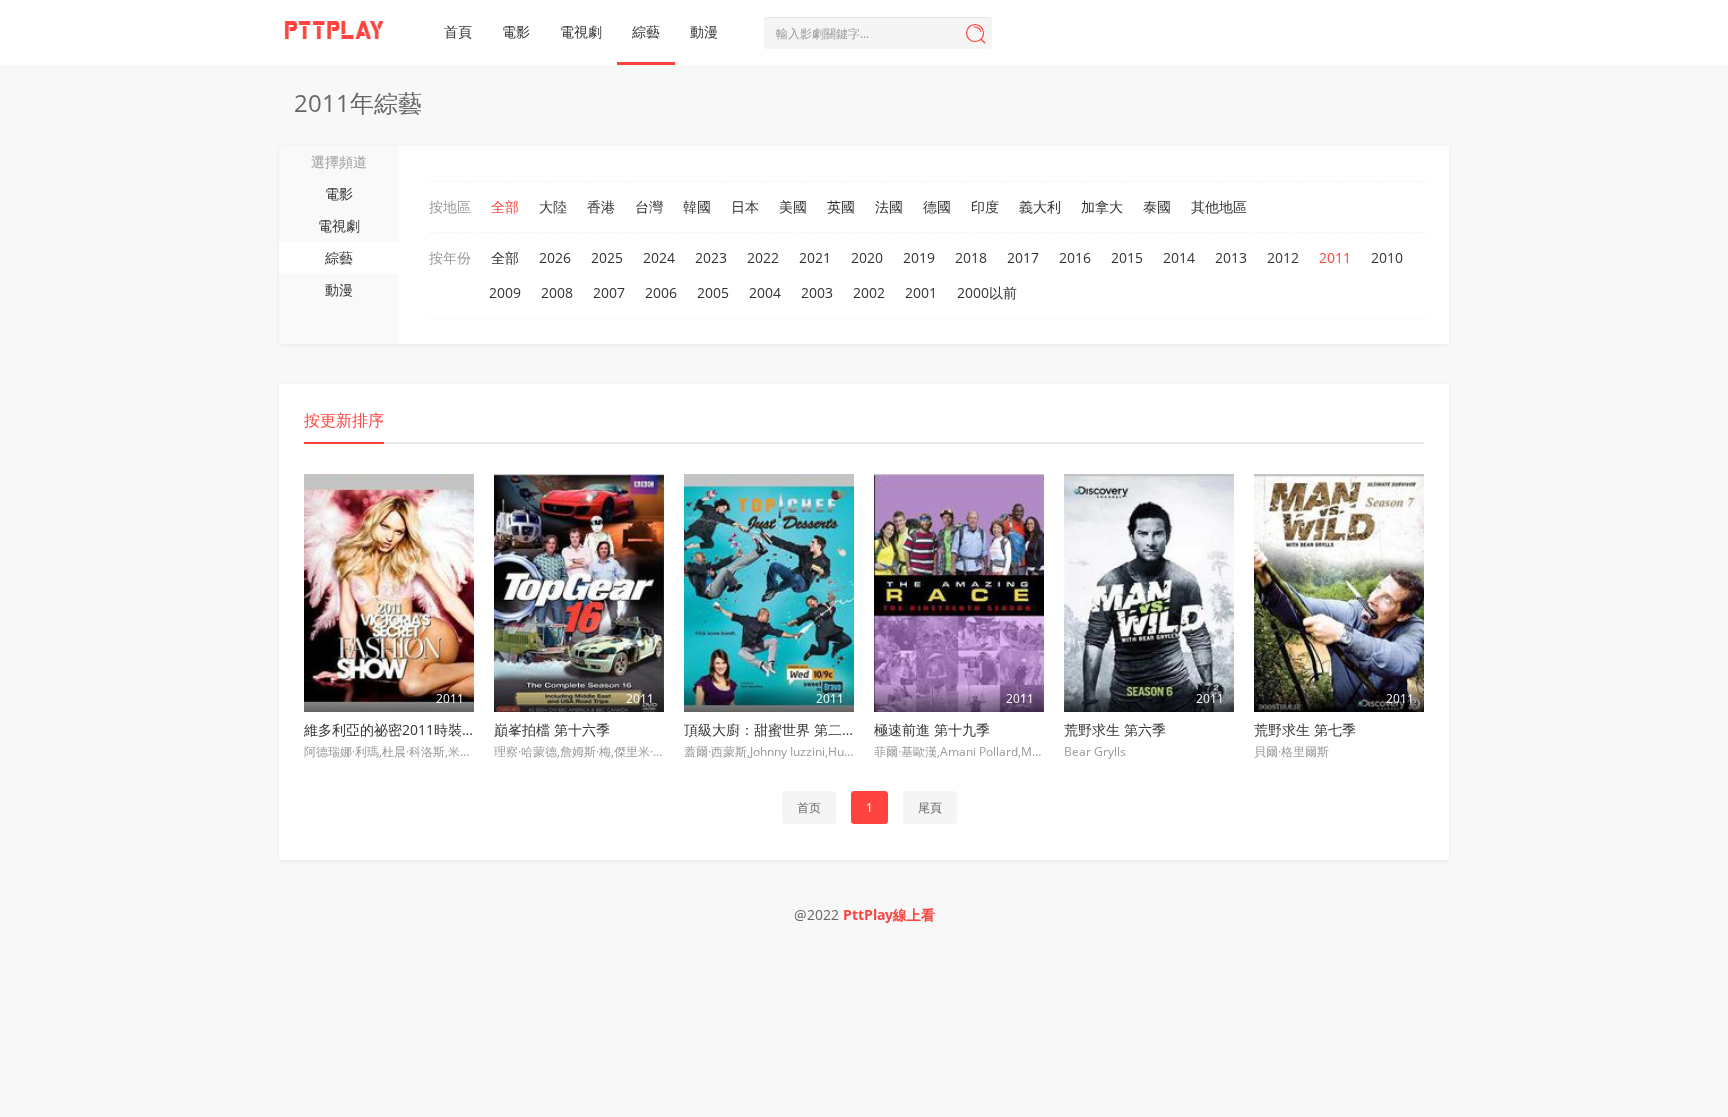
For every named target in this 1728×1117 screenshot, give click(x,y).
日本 (745, 206)
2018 (971, 257)
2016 (1075, 257)
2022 (763, 257)
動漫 (704, 31)
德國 (937, 206)
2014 (1179, 257)
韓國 (697, 206)
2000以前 (987, 292)
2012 (1283, 257)
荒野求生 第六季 (1115, 729)
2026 (555, 257)
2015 (1127, 257)
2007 (609, 292)
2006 (661, 292)
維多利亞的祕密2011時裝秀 (390, 729)
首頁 (458, 31)
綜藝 (646, 31)
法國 (889, 206)
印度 (985, 206)
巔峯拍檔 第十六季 (552, 729)
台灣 (649, 206)
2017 (1023, 257)
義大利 (1040, 206)
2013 (1231, 257)
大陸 (553, 206)
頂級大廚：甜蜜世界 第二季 (770, 729)
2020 (867, 257)
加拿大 (1102, 206)
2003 (817, 292)
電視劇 (581, 31)
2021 (815, 257)
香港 (601, 206)
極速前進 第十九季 (932, 729)
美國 (793, 206)
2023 (711, 257)
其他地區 (1219, 206)
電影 (516, 31)
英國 (841, 206)
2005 (713, 292)
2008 (557, 292)
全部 (505, 206)
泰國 (1157, 206)
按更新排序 (344, 420)
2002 (869, 292)
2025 (607, 257)
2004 (765, 292)
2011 (1335, 257)
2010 (1387, 257)
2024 (659, 257)
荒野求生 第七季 (1305, 729)
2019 (919, 257)
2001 (921, 292)
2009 (505, 292)
